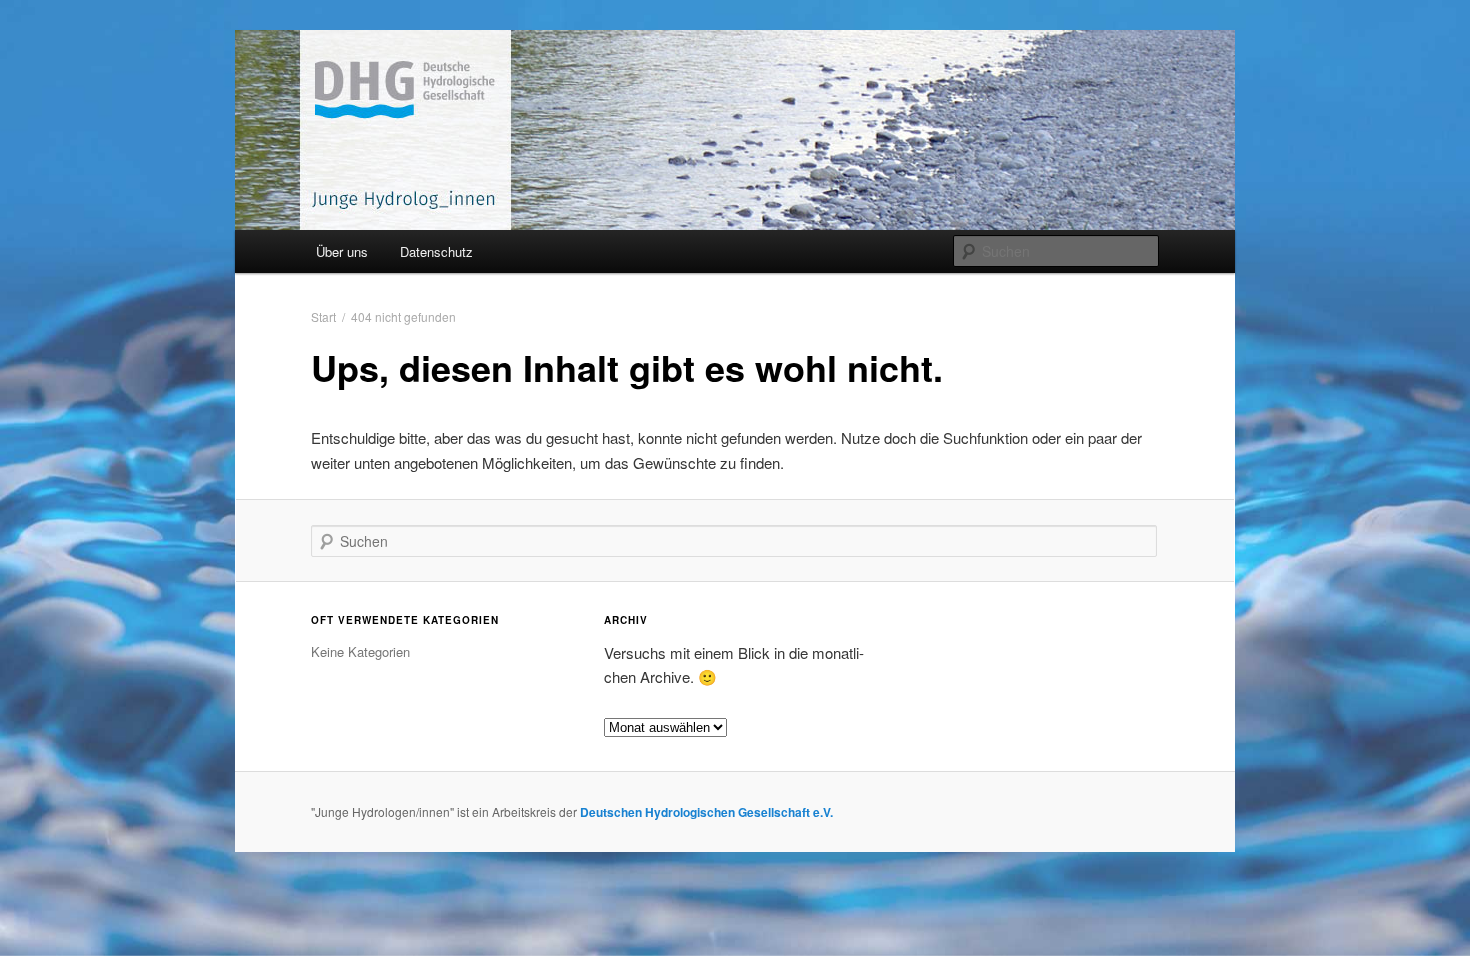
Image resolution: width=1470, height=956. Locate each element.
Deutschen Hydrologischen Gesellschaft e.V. (706, 812)
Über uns (342, 251)
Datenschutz (436, 251)
